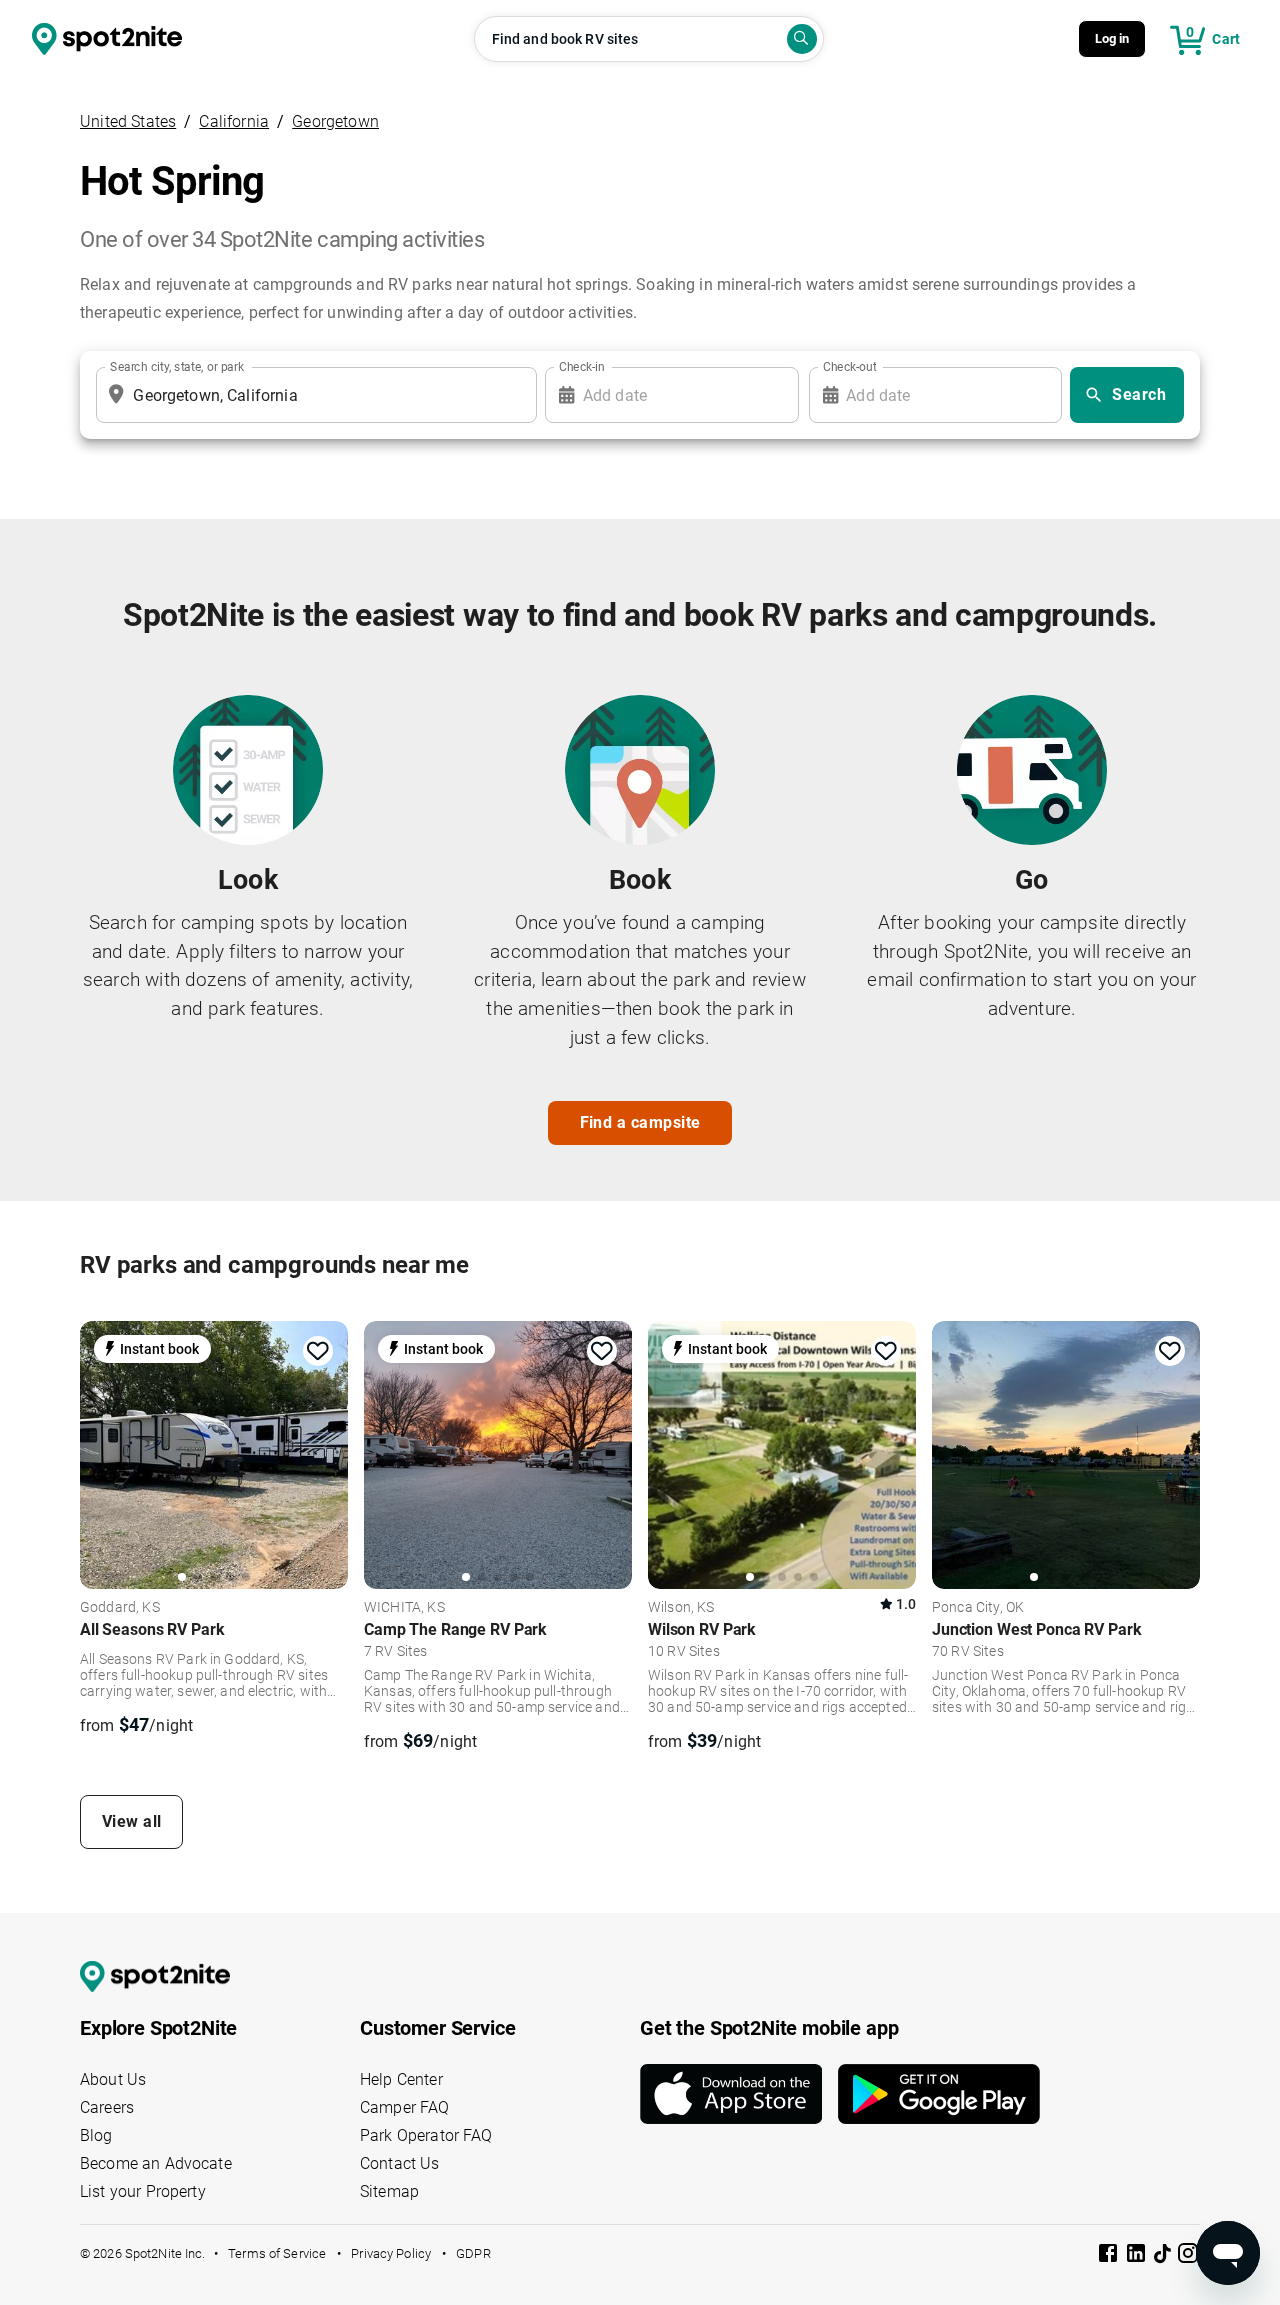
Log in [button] (1112, 38)
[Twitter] (1164, 2255)
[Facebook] (1110, 2256)
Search (1139, 394)
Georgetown (335, 121)
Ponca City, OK (978, 1608)
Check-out (850, 367)
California (234, 121)
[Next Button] (326, 1455)
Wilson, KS (681, 1608)
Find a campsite (640, 1122)
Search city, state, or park (177, 367)
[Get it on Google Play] (939, 2094)
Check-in (582, 367)
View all (132, 1821)
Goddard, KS (120, 1608)
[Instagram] (1188, 2256)
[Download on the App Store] (739, 2094)
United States (128, 121)
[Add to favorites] (318, 1351)
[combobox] (312, 395)
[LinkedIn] (1138, 2256)
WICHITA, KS (404, 1608)
